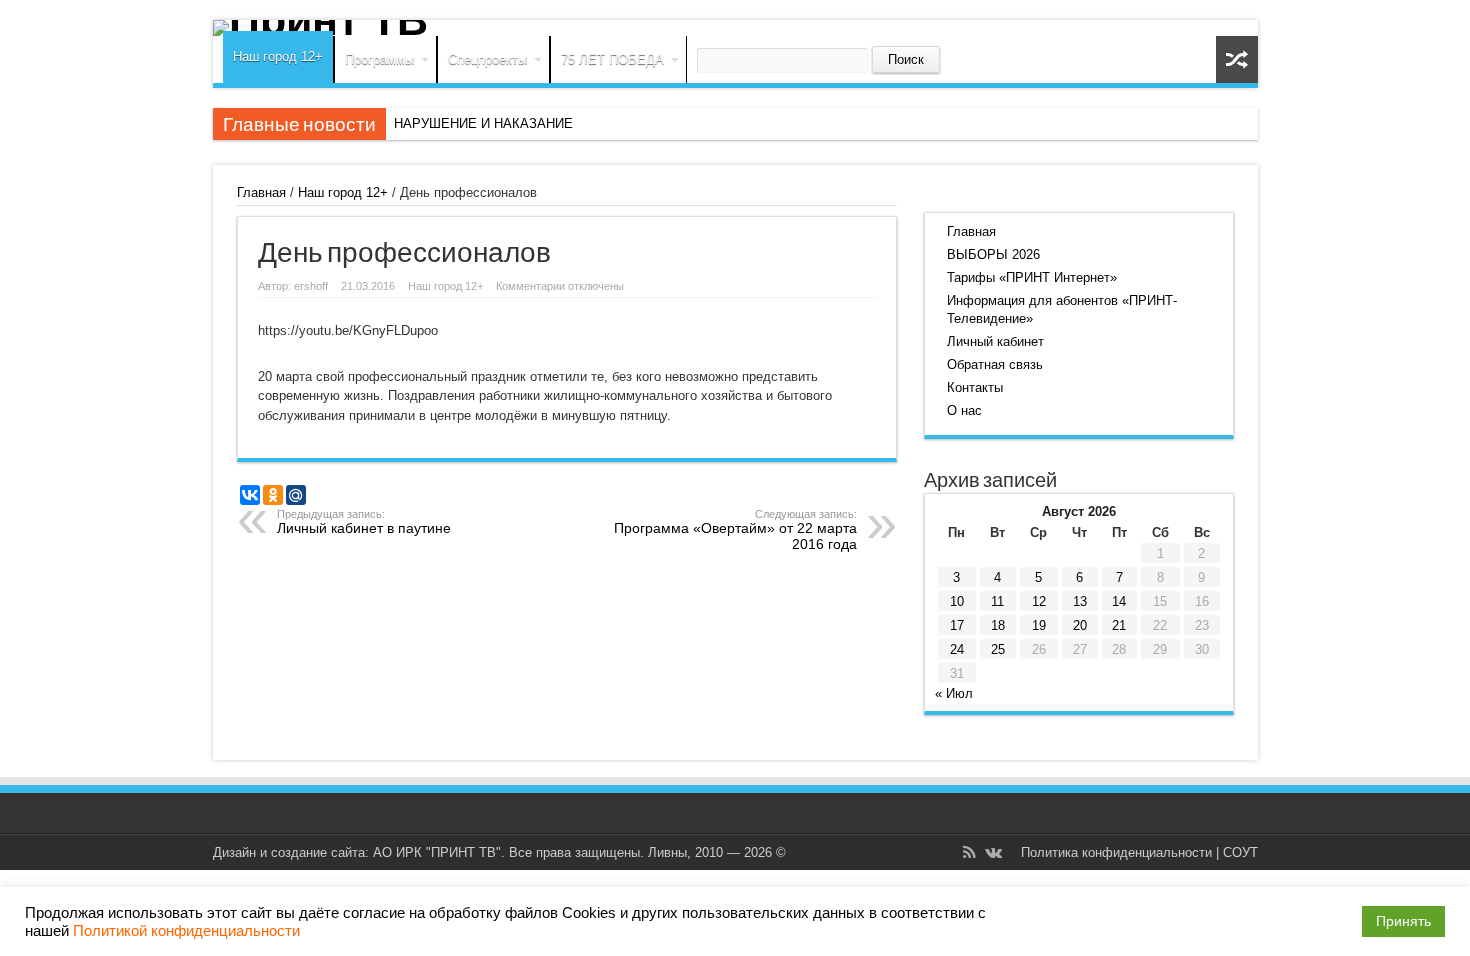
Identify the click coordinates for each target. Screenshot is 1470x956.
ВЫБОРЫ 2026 (993, 254)
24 (957, 649)
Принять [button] (1403, 921)
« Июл (954, 693)
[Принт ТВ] (735, 28)
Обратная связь (995, 364)
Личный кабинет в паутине (364, 522)
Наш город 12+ (278, 56)
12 (1039, 601)
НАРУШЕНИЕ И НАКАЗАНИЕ (483, 123)
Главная (261, 192)
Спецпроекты (487, 59)
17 (957, 625)
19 (1039, 625)
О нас (964, 410)
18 (998, 625)
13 (1080, 601)
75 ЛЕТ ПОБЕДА (612, 59)
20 (1080, 625)
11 (997, 601)
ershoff (311, 286)
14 (1119, 601)
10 (957, 601)
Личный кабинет (995, 341)
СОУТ (1240, 852)
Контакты (975, 387)
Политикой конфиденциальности (186, 931)
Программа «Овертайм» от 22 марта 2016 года (735, 530)
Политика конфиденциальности (1116, 852)
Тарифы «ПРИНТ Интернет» (1032, 277)
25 (998, 649)
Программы (379, 59)
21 (1119, 625)
